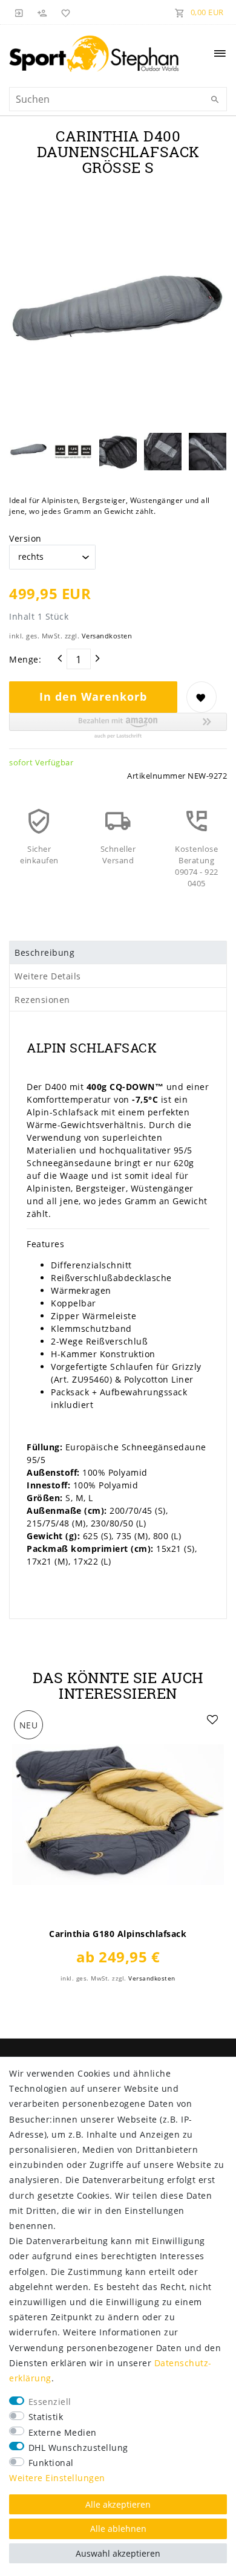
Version (25, 538)
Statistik (46, 2417)
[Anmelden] (19, 12)
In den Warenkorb (93, 696)
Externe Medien (63, 2432)
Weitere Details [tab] (48, 976)
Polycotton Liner (160, 1379)
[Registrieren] (42, 12)
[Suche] (215, 100)
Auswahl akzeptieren (118, 2553)
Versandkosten (107, 636)
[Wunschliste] (64, 12)
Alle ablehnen (118, 2529)
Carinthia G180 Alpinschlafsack (118, 1934)
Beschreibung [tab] (44, 952)
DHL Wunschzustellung (78, 2448)
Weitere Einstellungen (57, 2478)
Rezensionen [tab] (42, 1000)
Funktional (51, 2463)
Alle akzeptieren (118, 2504)
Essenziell (50, 2402)
